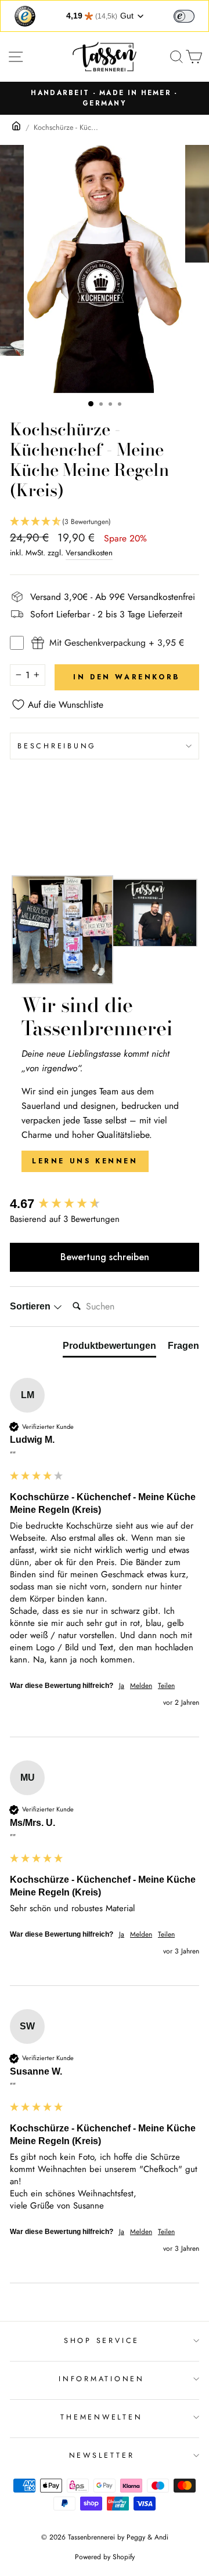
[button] (105, 522)
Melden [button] (141, 1686)
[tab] (109, 1348)
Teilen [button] (166, 1686)
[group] (105, 1204)
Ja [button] (122, 1686)
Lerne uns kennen (85, 1161)
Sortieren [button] (31, 1306)
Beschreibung (57, 746)
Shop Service (102, 2341)
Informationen (102, 2379)
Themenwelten (101, 2417)
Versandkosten (89, 553)
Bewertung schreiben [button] (105, 1257)
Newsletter (102, 2455)
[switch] (184, 16)
